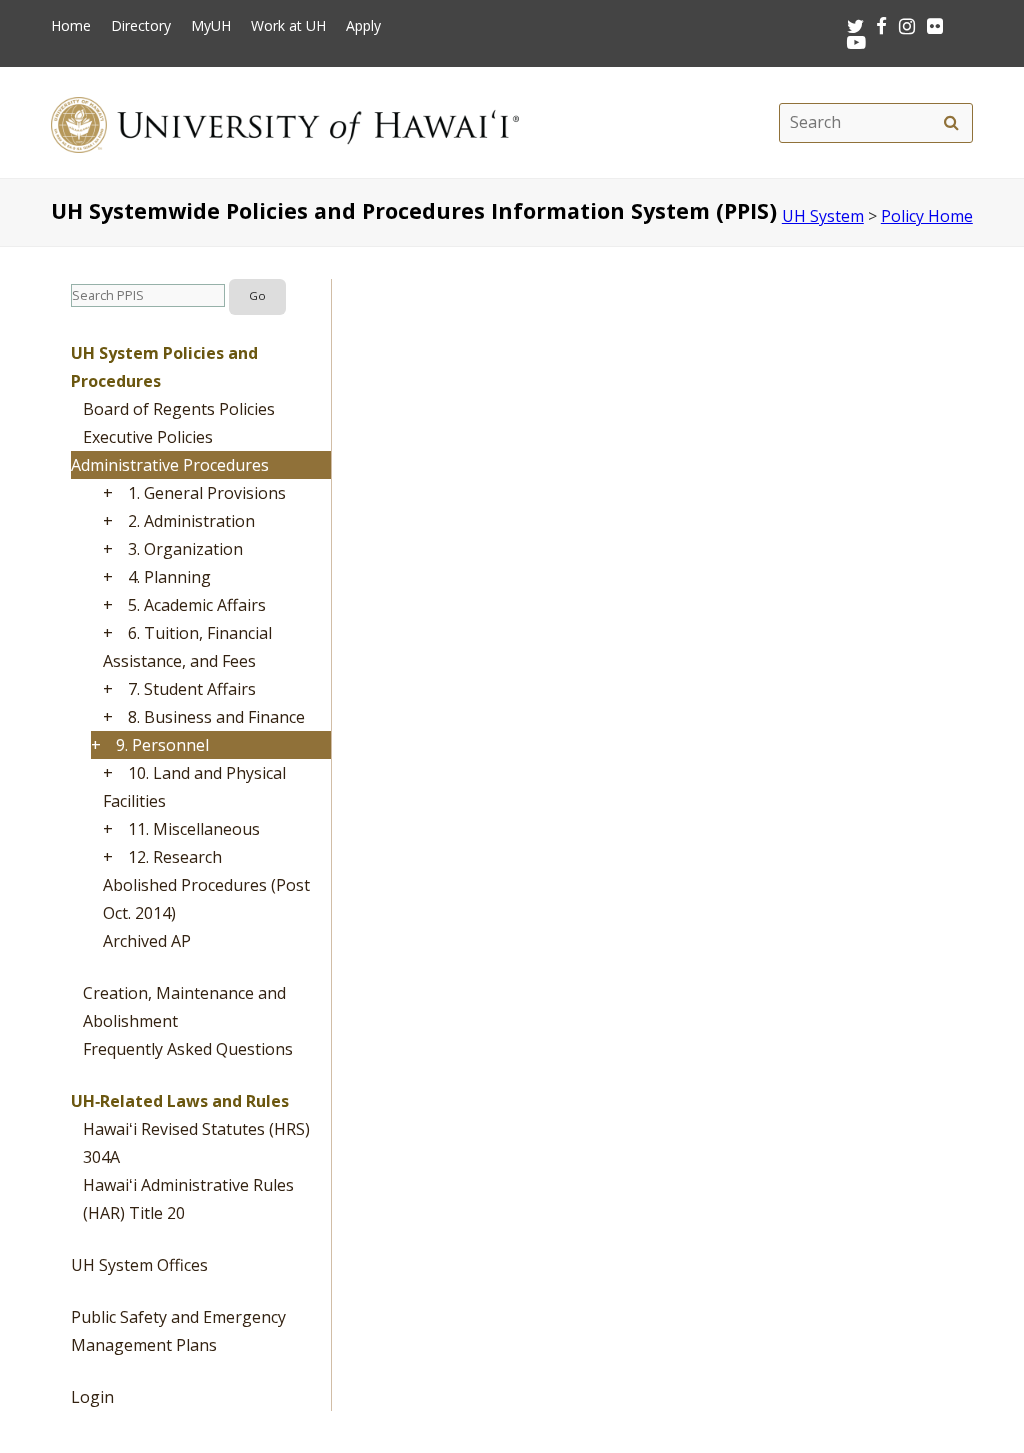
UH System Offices (139, 1265)
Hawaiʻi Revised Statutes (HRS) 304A (196, 1143)
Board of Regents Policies (179, 409)
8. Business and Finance (216, 717)
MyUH (211, 26)
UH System (823, 216)
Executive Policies (148, 437)
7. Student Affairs (192, 689)
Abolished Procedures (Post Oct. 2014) (206, 899)
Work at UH (288, 26)
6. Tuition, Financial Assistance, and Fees (187, 647)
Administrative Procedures (170, 465)
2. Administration (191, 521)
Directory (141, 26)
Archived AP (147, 941)
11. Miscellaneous (194, 829)
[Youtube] (856, 41)
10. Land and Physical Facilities (194, 787)
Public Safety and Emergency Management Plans (178, 1331)
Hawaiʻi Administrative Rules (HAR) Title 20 (188, 1199)
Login (92, 1397)
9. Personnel (162, 745)
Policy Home (927, 216)
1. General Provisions (207, 493)
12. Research (175, 857)
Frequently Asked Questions (188, 1049)
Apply (363, 26)
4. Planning (169, 577)
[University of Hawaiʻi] (285, 122)
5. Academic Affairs (197, 605)
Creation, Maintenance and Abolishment (184, 1007)
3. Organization (185, 549)
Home (71, 26)
